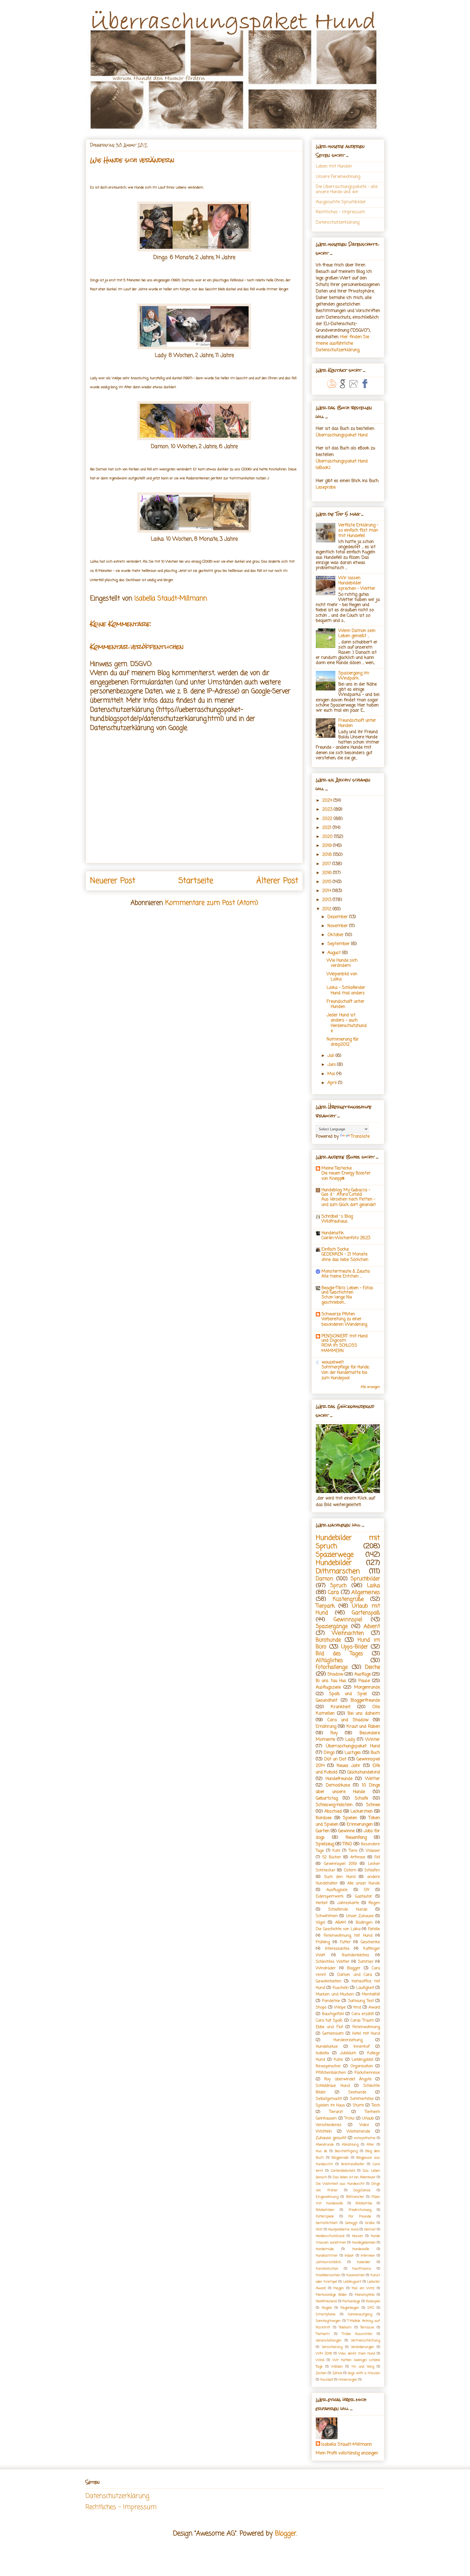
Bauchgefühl (333, 2014)
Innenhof (362, 2047)
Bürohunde (328, 1640)
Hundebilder (334, 1563)
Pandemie (331, 2001)
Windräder (326, 1968)
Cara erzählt (363, 2014)
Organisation (362, 2066)
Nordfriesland (326, 2301)
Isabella (322, 2053)
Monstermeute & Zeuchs (346, 1272)
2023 (328, 810)
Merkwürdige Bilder (331, 2295)
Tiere (353, 1851)
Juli (332, 1056)
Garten (323, 1831)
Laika (373, 1586)
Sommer (366, 1962)
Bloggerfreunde (365, 1701)
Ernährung (326, 1727)
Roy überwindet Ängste (348, 2079)
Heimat (370, 2230)
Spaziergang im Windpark (354, 676)
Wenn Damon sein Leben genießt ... (357, 633)
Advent (372, 1626)
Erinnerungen (360, 1825)
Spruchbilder (365, 1579)
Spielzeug (325, 1844)
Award (374, 2007)
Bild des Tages (339, 1654)
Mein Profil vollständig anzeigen (347, 2453)
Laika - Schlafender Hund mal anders (346, 990)
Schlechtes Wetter (333, 1962)
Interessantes (337, 1949)
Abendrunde (325, 2145)
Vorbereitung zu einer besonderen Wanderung (344, 1322)
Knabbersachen (328, 2275)
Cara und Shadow (348, 1720)
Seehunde (357, 2092)
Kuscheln (341, 1988)
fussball (327, 2380)
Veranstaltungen (329, 2341)
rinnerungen (348, 2380)
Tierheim (323, 2334)
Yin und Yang (363, 2367)
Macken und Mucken (335, 1994)
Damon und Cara (355, 1975)
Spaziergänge (332, 1626)
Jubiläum (348, 2053)
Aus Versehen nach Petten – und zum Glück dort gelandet (349, 1202)
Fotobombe (364, 2203)
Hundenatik (333, 1233)
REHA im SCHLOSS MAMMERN (339, 1348)
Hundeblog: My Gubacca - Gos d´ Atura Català (346, 1192)
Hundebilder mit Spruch (348, 1542)
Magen (339, 2288)
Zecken (321, 2373)
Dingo (329, 1753)
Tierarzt (336, 2112)
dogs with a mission (364, 2373)
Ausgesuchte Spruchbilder (341, 202)
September (339, 944)
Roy (334, 1733)
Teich (376, 2105)
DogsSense (362, 2190)
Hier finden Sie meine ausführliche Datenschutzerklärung (342, 344)
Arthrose (358, 1857)
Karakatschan (327, 2269)
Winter (373, 1740)
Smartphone (326, 2314)
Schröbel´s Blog (337, 1217)
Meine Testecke (337, 1168)
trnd (357, 2007)
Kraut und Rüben (363, 1727)
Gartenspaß (366, 1613)
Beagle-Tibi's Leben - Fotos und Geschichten (347, 1290)
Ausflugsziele (328, 1687)
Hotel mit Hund (366, 2034)
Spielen (350, 1818)
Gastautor (364, 1896)
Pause (364, 1681)
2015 (327, 882)
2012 (327, 909)
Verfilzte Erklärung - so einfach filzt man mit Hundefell (358, 530)
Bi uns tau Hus (331, 1681)
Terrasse (367, 2327)
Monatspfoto (365, 2295)
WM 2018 (324, 2354)
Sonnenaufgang (360, 2314)
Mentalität (371, 1994)
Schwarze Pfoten (338, 1314)
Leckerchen (362, 1812)
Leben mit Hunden (334, 166)
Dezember (338, 917)
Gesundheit (327, 1701)
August (335, 953)
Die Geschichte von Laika (338, 1929)
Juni (332, 1065)
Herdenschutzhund (330, 2236)
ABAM (340, 1923)
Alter (370, 2145)
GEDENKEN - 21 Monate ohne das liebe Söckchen (345, 1257)
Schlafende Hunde (348, 1909)
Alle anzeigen (370, 1387)
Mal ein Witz (363, 2288)
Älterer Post (277, 881)
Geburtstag (327, 1798)
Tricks (349, 2118)
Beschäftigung (346, 2151)
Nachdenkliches (355, 1955)
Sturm (358, 2105)
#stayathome (365, 2138)
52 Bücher (332, 1857)
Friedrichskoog (360, 2210)
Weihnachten (348, 1633)
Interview (368, 2256)
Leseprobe (326, 488)
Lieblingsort (352, 2282)
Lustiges (353, 1753)
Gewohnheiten (329, 1981)
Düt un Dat (335, 1759)
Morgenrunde (367, 1687)
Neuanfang (356, 1838)
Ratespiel (373, 2301)
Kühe (338, 2060)
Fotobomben (325, 2210)
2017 (327, 864)
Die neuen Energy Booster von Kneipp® (346, 1176)
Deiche (372, 1667)
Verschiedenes (329, 2125)
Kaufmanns (362, 2269)
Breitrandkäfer (353, 2164)
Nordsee (324, 1818)
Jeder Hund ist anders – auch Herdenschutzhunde (347, 1023)
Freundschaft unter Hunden (357, 723)
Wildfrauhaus (335, 1221)
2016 (328, 873)
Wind (320, 2360)
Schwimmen (327, 1916)
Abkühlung (350, 2145)
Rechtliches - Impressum (340, 212)
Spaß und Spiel (348, 1694)
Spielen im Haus (330, 2105)
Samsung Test (361, 2001)
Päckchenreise (367, 2073)
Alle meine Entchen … (342, 1276)
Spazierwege (335, 1555)
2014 (327, 891)
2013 (327, 900)
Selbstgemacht (329, 2099)
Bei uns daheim (364, 1714)
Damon (324, 1579)
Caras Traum (362, 2020)
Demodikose (338, 1785)
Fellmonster (355, 2197)
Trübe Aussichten (357, 2334)
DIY (367, 1890)
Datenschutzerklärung (338, 223)
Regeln (327, 2308)
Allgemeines (366, 1592)
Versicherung (332, 2347)
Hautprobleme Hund (343, 2230)
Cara (333, 1592)
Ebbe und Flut (329, 2027)
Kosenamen (355, 2275)
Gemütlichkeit (327, 2223)
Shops (321, 2007)
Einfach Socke (335, 1250)
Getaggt (351, 2223)
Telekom (345, 2327)
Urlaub (368, 2118)
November (338, 926)
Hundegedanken (364, 2243)
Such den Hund (340, 1877)
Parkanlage (351, 2301)
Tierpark (325, 1606)
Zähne (337, 2373)
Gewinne (346, 1831)
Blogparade (340, 2158)
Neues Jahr (349, 1766)
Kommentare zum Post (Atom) (212, 903)
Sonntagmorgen (328, 2321)
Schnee (373, 1805)
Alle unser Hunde (364, 1883)
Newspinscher (328, 2066)
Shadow (335, 1674)
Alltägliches (329, 1660)
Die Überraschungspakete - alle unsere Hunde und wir (347, 189)
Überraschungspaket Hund (342, 435)
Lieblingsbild (362, 2060)
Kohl (336, 1851)
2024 (328, 801)
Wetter (372, 1779)
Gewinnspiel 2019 (340, 1864)
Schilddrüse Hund (333, 2086)
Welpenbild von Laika (342, 977)
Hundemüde (325, 2249)
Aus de (321, 2151)
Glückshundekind (364, 1772)
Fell (377, 1857)
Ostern (350, 1870)
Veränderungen (362, 2347)
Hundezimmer (327, 2256)
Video (364, 2125)
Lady (350, 1740)
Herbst (322, 1903)
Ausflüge (363, 1674)
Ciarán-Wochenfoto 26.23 (346, 1238)
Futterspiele (325, 2216)
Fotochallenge (332, 1667)
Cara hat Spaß (329, 2020)
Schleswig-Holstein (334, 1805)
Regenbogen (350, 2308)
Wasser (373, 1851)
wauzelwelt (333, 1362)
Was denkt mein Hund (357, 2354)
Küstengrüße (348, 1599)
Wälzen (337, 2367)
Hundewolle (361, 2249)
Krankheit (341, 1707)
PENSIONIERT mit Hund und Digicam (345, 1338)
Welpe (340, 2007)
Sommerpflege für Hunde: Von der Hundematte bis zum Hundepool (345, 1373)
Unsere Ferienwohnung (338, 177)
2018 (328, 855)
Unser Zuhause (360, 1916)
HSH (319, 2230)
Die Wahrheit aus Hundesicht (340, 2184)
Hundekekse (327, 2047)
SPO (371, 2308)
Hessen (358, 2236)
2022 (328, 819)
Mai (332, 1074)
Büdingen (364, 1923)
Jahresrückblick (328, 2262)
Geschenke (370, 1942)
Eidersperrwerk (330, 1896)
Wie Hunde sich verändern (342, 963)
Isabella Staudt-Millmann (347, 2445)
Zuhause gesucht (331, 2138)
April (333, 1083)
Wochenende (358, 2131)
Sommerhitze (362, 2099)
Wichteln (324, 2131)
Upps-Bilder (355, 1647)
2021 (327, 828)
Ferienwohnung (366, 2027)
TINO (347, 1844)
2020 (328, 837)
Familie (374, 1929)
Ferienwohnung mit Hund (348, 1936)
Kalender (364, 2262)
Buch (375, 1753)
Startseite (196, 881)
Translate (360, 1137)
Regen (374, 1903)
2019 (328, 846)
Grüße (370, 2223)
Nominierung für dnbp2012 (343, 1042)
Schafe (361, 1798)
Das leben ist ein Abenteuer (354, 2177)
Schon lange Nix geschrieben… (337, 1300)
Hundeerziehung (348, 2040)
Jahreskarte (348, 1903)
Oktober (336, 935)
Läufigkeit (365, 1988)
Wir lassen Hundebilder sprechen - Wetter (357, 583)
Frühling (323, 1942)
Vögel (320, 1923)
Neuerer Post (113, 881)
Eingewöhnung (327, 2197)
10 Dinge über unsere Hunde (348, 1789)
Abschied (333, 1812)
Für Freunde (360, 2216)
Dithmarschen (338, 1571)
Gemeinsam (333, 2034)
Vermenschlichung (365, 2341)
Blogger (354, 1968)
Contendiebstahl (343, 2171)
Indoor (349, 2256)
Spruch (338, 1586)
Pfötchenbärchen (331, 2073)
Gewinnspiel (348, 1620)
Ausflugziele (337, 1890)
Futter (345, 1942)
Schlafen (372, 1870)
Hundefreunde (339, 1779)
